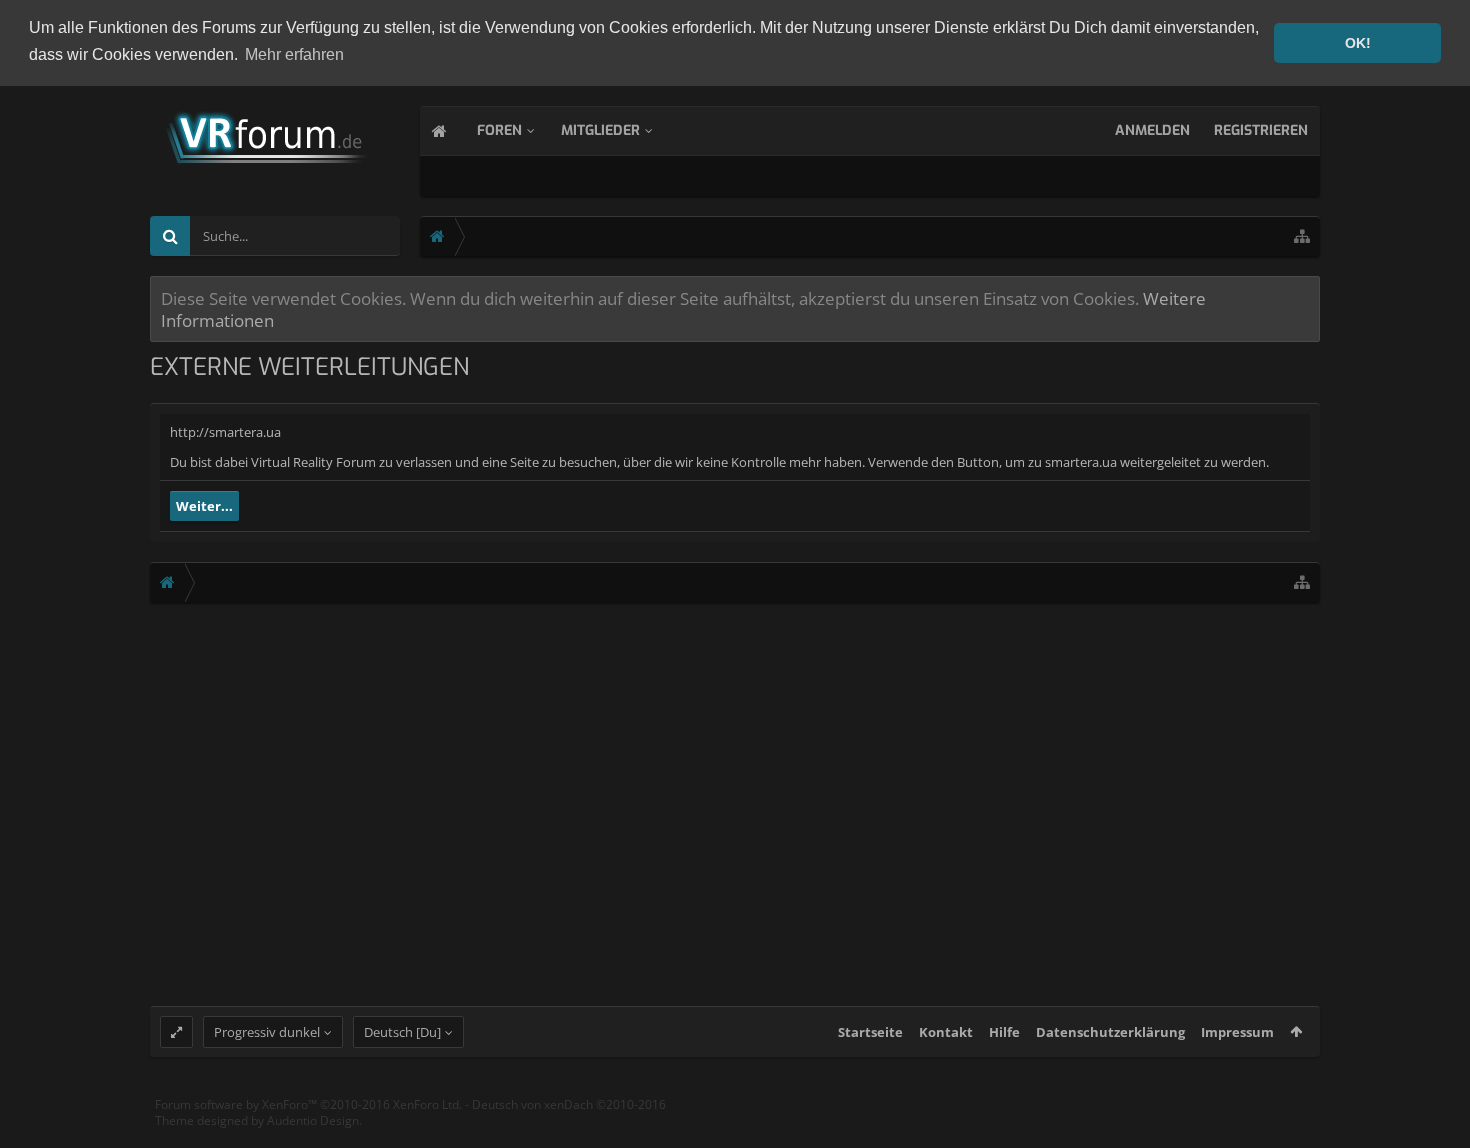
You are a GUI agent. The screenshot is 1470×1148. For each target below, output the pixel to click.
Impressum (1237, 1032)
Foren (499, 130)
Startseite (870, 1032)
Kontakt (946, 1032)
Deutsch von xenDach (569, 1104)
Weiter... (204, 506)
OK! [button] (1358, 43)
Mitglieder (600, 130)
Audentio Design (313, 1120)
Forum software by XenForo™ (308, 1104)
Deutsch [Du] (402, 1032)
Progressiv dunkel (267, 1032)
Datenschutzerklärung (1110, 1032)
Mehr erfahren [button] (294, 54)
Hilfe (1004, 1032)
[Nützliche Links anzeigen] (1302, 236)
